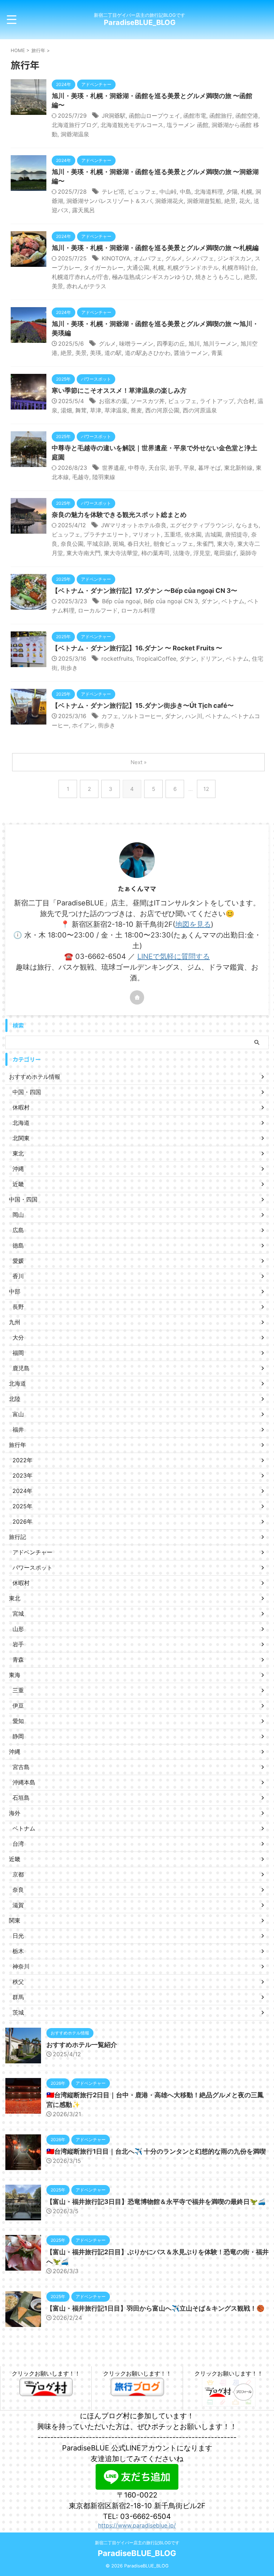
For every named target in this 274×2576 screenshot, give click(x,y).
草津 (96, 410)
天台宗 (157, 468)
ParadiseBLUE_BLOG (140, 22)
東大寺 (225, 544)
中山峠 (168, 192)
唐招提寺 (237, 534)
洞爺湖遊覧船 (204, 201)
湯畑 (66, 410)
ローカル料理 (138, 610)
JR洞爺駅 (114, 116)
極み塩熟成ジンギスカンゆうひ (152, 277)
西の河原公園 (162, 410)
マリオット (147, 534)
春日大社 (139, 544)
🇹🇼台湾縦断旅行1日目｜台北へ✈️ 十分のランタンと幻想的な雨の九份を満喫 (156, 2151)
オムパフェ (148, 258)
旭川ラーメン (220, 344)
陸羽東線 (104, 477)
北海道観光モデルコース (132, 125)
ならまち (247, 525)
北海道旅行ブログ (75, 125)
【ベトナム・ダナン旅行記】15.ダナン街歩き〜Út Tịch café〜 (143, 705)
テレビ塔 (113, 192)
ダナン (210, 601)
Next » (139, 762)
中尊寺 (137, 468)
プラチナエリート (106, 534)
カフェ (110, 716)
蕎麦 (136, 410)
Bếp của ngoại (121, 601)
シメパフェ (200, 258)
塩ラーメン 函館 (187, 125)
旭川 (194, 344)
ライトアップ (217, 401)
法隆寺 (182, 553)
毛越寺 (81, 477)
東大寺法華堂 (121, 553)
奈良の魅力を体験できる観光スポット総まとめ (119, 515)
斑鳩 (118, 544)
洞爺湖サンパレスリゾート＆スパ (109, 201)
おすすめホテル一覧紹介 (82, 2045)
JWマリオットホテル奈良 (134, 525)
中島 (186, 192)
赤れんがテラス (86, 286)
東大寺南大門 (83, 553)
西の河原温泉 (200, 410)
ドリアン (211, 659)
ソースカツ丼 (148, 401)
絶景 (230, 201)
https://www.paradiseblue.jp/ (137, 2525)
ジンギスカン (234, 258)
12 (206, 789)
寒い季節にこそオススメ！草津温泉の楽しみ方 (119, 390)
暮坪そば (209, 468)
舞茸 (81, 410)
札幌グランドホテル (193, 268)
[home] (137, 997)
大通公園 (138, 268)
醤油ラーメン (191, 353)
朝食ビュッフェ (173, 544)
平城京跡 (98, 544)
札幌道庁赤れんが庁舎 (80, 277)
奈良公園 (72, 544)
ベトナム (233, 601)
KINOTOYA (116, 258)
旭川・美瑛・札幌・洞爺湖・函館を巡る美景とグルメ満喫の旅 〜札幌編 (155, 248)
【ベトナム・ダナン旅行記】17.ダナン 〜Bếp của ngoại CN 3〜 (144, 591)
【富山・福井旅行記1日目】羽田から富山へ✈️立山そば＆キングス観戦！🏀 (155, 2308)
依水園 (193, 534)
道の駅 (113, 353)
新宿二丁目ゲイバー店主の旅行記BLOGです (137, 2543)
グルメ (174, 258)
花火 (245, 201)
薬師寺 (248, 553)
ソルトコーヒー (142, 716)
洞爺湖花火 (169, 201)
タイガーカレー (103, 268)
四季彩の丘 (171, 344)
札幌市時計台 (239, 268)
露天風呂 (83, 210)
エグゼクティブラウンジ (201, 525)
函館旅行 (221, 116)
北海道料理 (209, 192)
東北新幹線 (238, 468)
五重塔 (173, 534)
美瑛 (96, 353)
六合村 (246, 401)
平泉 (189, 468)
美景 (57, 286)
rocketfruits (117, 659)
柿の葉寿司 (156, 553)
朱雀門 (205, 544)
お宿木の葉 (113, 401)
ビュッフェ (142, 192)
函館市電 (195, 116)
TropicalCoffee (156, 659)
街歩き (69, 668)
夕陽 (232, 192)
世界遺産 (113, 468)
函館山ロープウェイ (154, 116)
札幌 (247, 192)
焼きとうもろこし (218, 277)
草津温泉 (116, 410)
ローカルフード (98, 610)
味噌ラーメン (136, 344)
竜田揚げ (225, 553)
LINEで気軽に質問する (174, 956)
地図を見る (193, 924)
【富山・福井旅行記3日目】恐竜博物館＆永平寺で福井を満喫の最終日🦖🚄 (156, 2202)
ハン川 (194, 716)
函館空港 (247, 116)
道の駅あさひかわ (148, 353)
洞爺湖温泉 (75, 134)
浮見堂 (202, 553)
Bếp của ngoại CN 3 (171, 601)
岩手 (174, 468)
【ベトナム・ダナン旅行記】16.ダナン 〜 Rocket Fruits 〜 (137, 648)
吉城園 (213, 534)
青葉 (217, 353)
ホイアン (83, 725)
